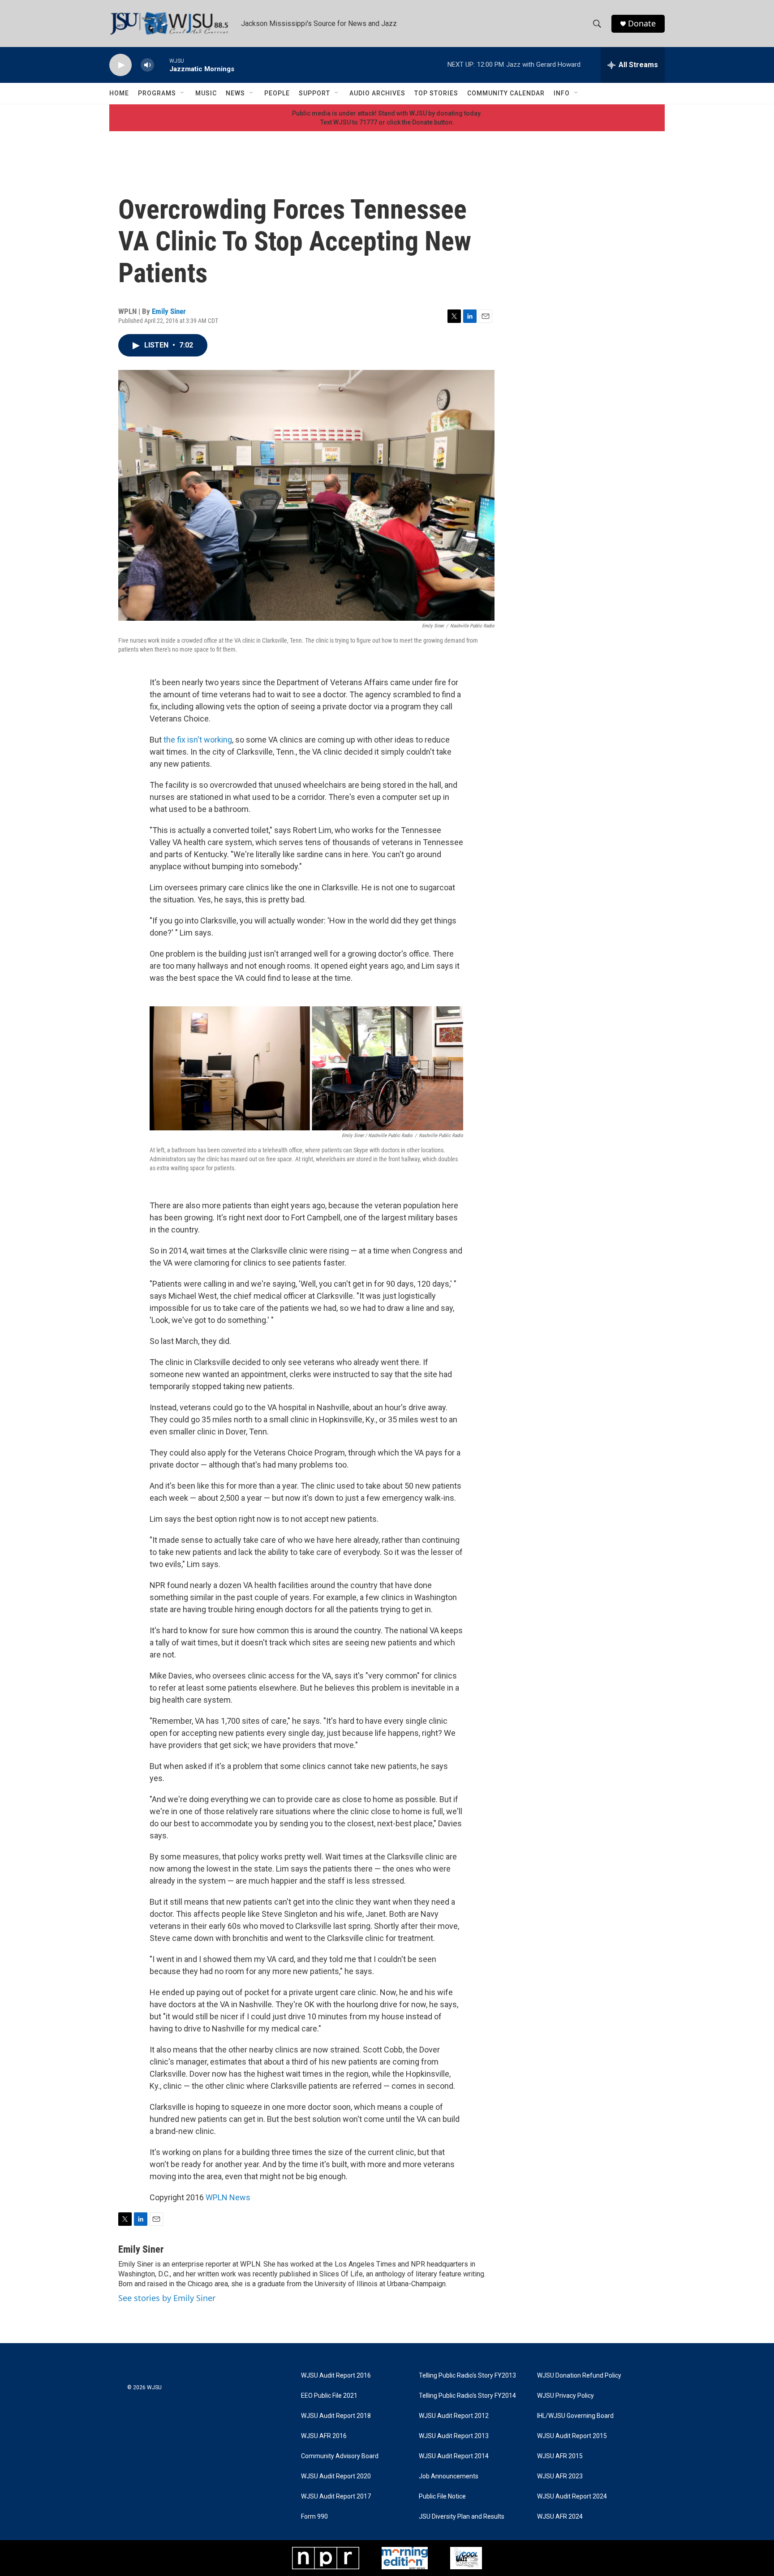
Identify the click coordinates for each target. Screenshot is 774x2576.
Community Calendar (506, 93)
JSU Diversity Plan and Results (462, 2517)
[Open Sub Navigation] (183, 93)
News (235, 93)
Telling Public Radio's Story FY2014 (467, 2396)
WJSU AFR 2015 (560, 2456)
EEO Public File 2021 (329, 2396)
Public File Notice (442, 2497)
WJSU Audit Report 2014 (454, 2456)
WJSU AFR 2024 (560, 2517)
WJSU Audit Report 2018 (336, 2416)
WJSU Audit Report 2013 (454, 2436)
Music (206, 93)
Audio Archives (377, 93)
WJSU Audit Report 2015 (572, 2436)
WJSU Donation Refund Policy (579, 2376)
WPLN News (228, 2197)
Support (314, 93)
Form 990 (314, 2517)
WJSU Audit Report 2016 (336, 2376)
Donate (642, 24)
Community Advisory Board (340, 2456)
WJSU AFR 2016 (324, 2436)
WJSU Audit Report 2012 (454, 2416)
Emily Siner (169, 311)
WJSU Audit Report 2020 (336, 2476)
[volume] (147, 65)
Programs (157, 93)
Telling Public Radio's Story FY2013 (467, 2376)
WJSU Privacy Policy (565, 2396)
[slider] (162, 65)
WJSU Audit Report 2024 (572, 2497)
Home (119, 93)
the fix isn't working (198, 740)
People (277, 93)
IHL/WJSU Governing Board (575, 2416)
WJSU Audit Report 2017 (336, 2497)
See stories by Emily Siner (167, 2298)
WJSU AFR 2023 (560, 2476)
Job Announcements (449, 2476)
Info (562, 93)
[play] (120, 65)
